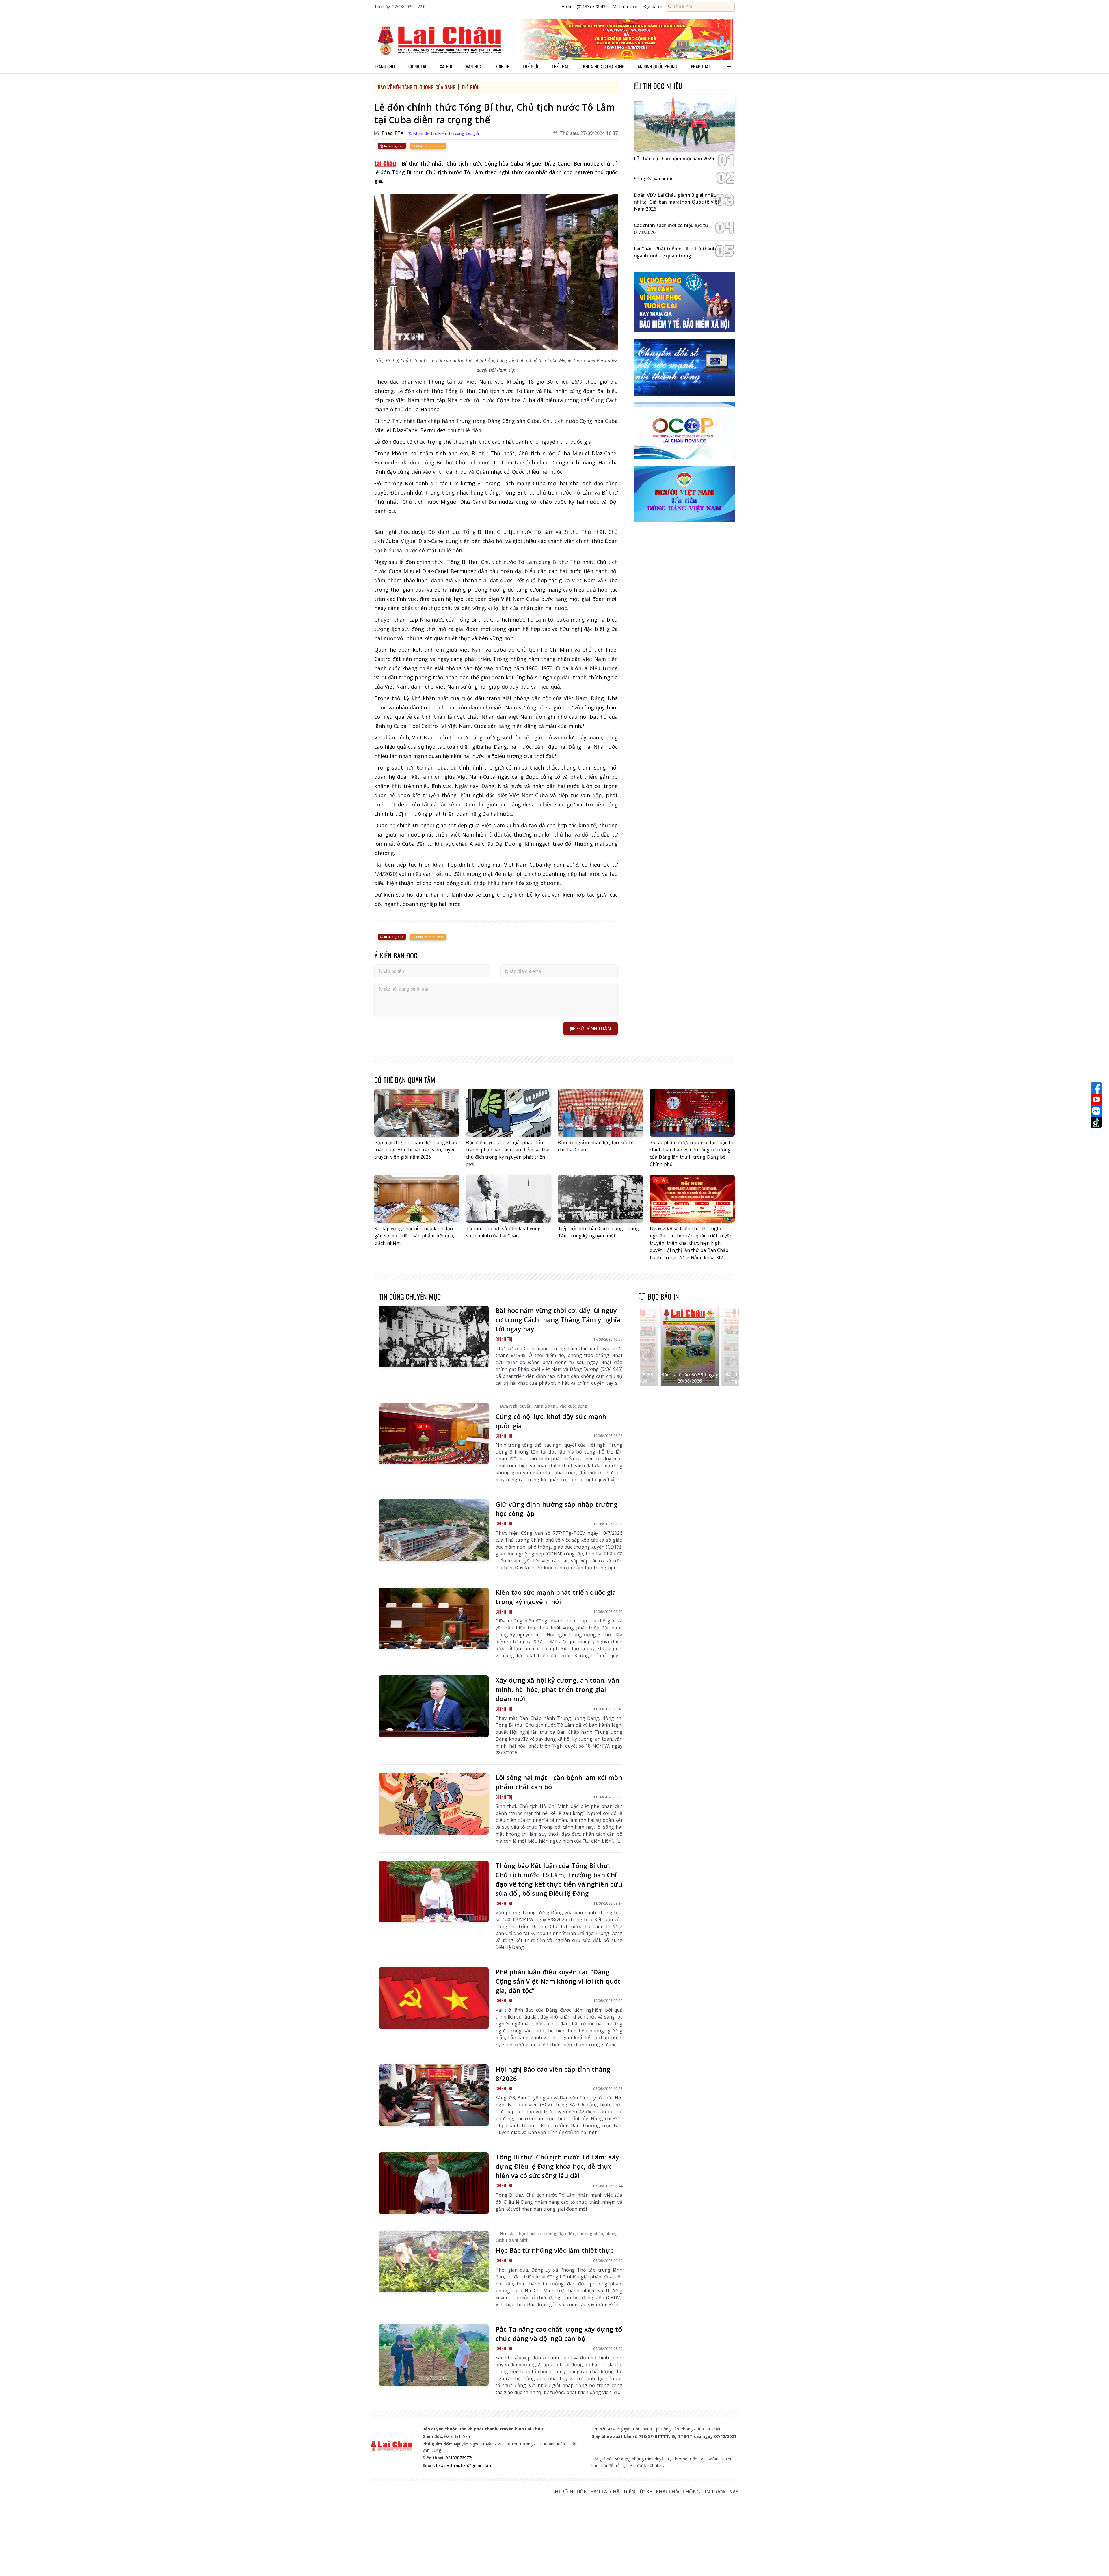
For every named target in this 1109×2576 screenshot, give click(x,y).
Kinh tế (502, 66)
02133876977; (459, 2458)
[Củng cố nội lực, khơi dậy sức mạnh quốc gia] (434, 1434)
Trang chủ (385, 66)
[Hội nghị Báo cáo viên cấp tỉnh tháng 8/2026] (434, 2095)
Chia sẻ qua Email (430, 146)
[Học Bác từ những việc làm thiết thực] (434, 2261)
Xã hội (446, 66)
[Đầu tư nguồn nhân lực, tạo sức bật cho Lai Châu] (600, 1113)
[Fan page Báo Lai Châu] (1096, 1088)
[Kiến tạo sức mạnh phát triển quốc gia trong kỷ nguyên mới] (434, 1618)
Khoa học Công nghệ (603, 66)
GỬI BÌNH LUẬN (594, 1029)
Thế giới (531, 66)
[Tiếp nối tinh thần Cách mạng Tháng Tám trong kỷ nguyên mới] (600, 1199)
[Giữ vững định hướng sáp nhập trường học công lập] (434, 1530)
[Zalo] (1096, 1111)
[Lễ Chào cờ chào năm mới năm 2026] (684, 123)
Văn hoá (474, 66)
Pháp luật (700, 66)
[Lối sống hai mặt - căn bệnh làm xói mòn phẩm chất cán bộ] (434, 1804)
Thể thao (561, 66)
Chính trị (417, 66)
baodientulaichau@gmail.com (464, 2465)
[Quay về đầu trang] (1096, 2561)
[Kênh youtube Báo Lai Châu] (1096, 1099)
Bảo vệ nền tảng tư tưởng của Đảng (417, 87)
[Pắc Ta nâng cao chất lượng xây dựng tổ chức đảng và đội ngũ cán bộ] (434, 2355)
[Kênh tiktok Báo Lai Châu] (1096, 1122)
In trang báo (393, 146)
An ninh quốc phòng (657, 66)
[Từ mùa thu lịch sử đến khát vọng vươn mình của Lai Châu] (509, 1199)
